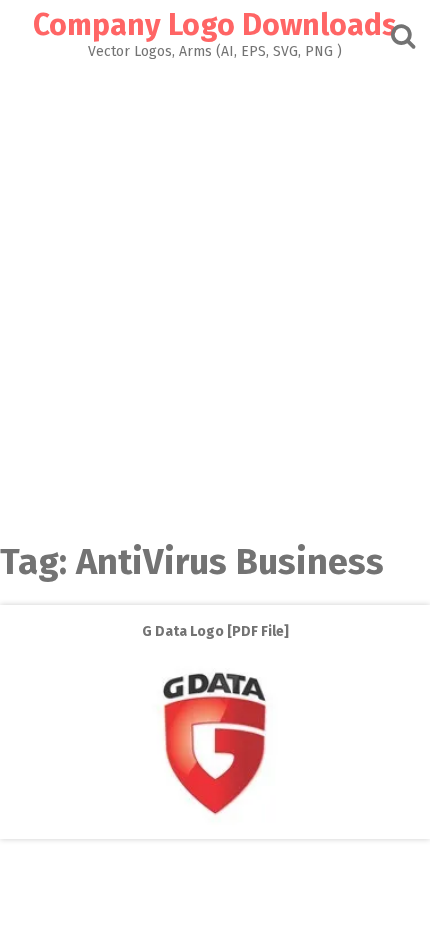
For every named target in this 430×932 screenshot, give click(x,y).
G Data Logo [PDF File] (215, 631)
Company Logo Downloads (215, 25)
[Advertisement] (215, 284)
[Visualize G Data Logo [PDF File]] (215, 824)
